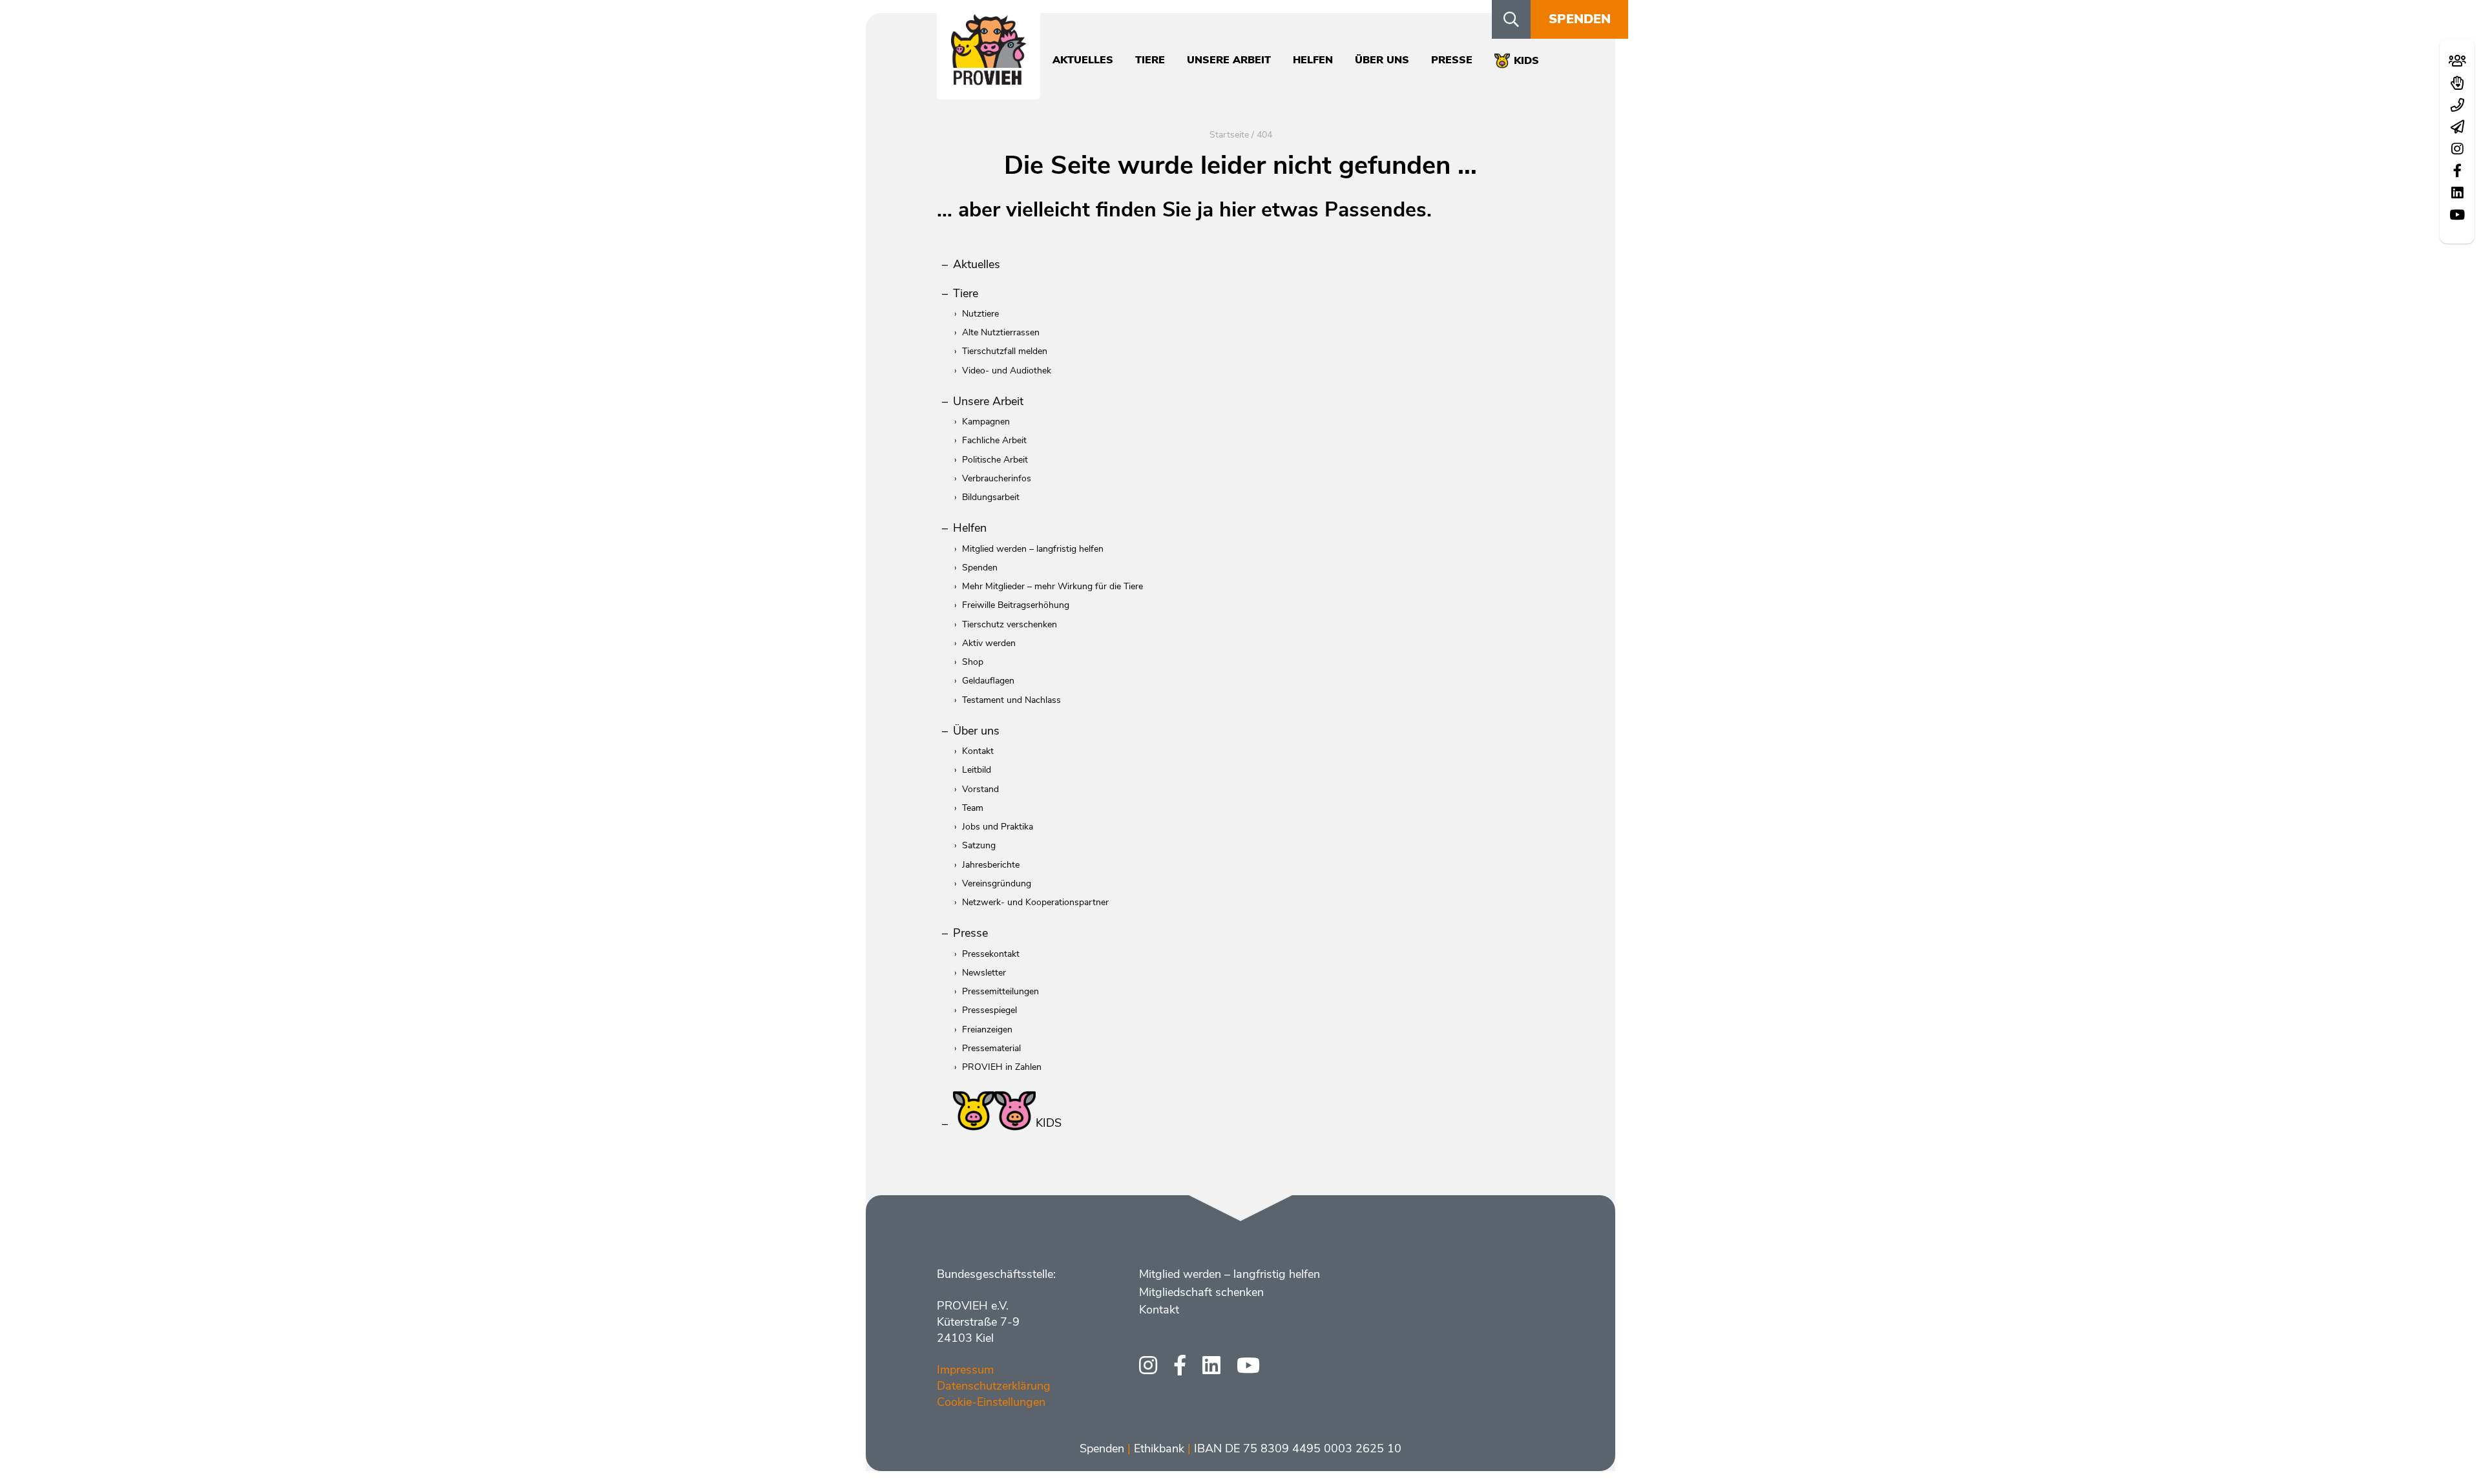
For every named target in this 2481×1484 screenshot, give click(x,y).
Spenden (1580, 19)
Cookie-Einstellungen (991, 1402)
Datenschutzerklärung (994, 1386)
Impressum (965, 1370)
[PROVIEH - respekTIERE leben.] (989, 78)
